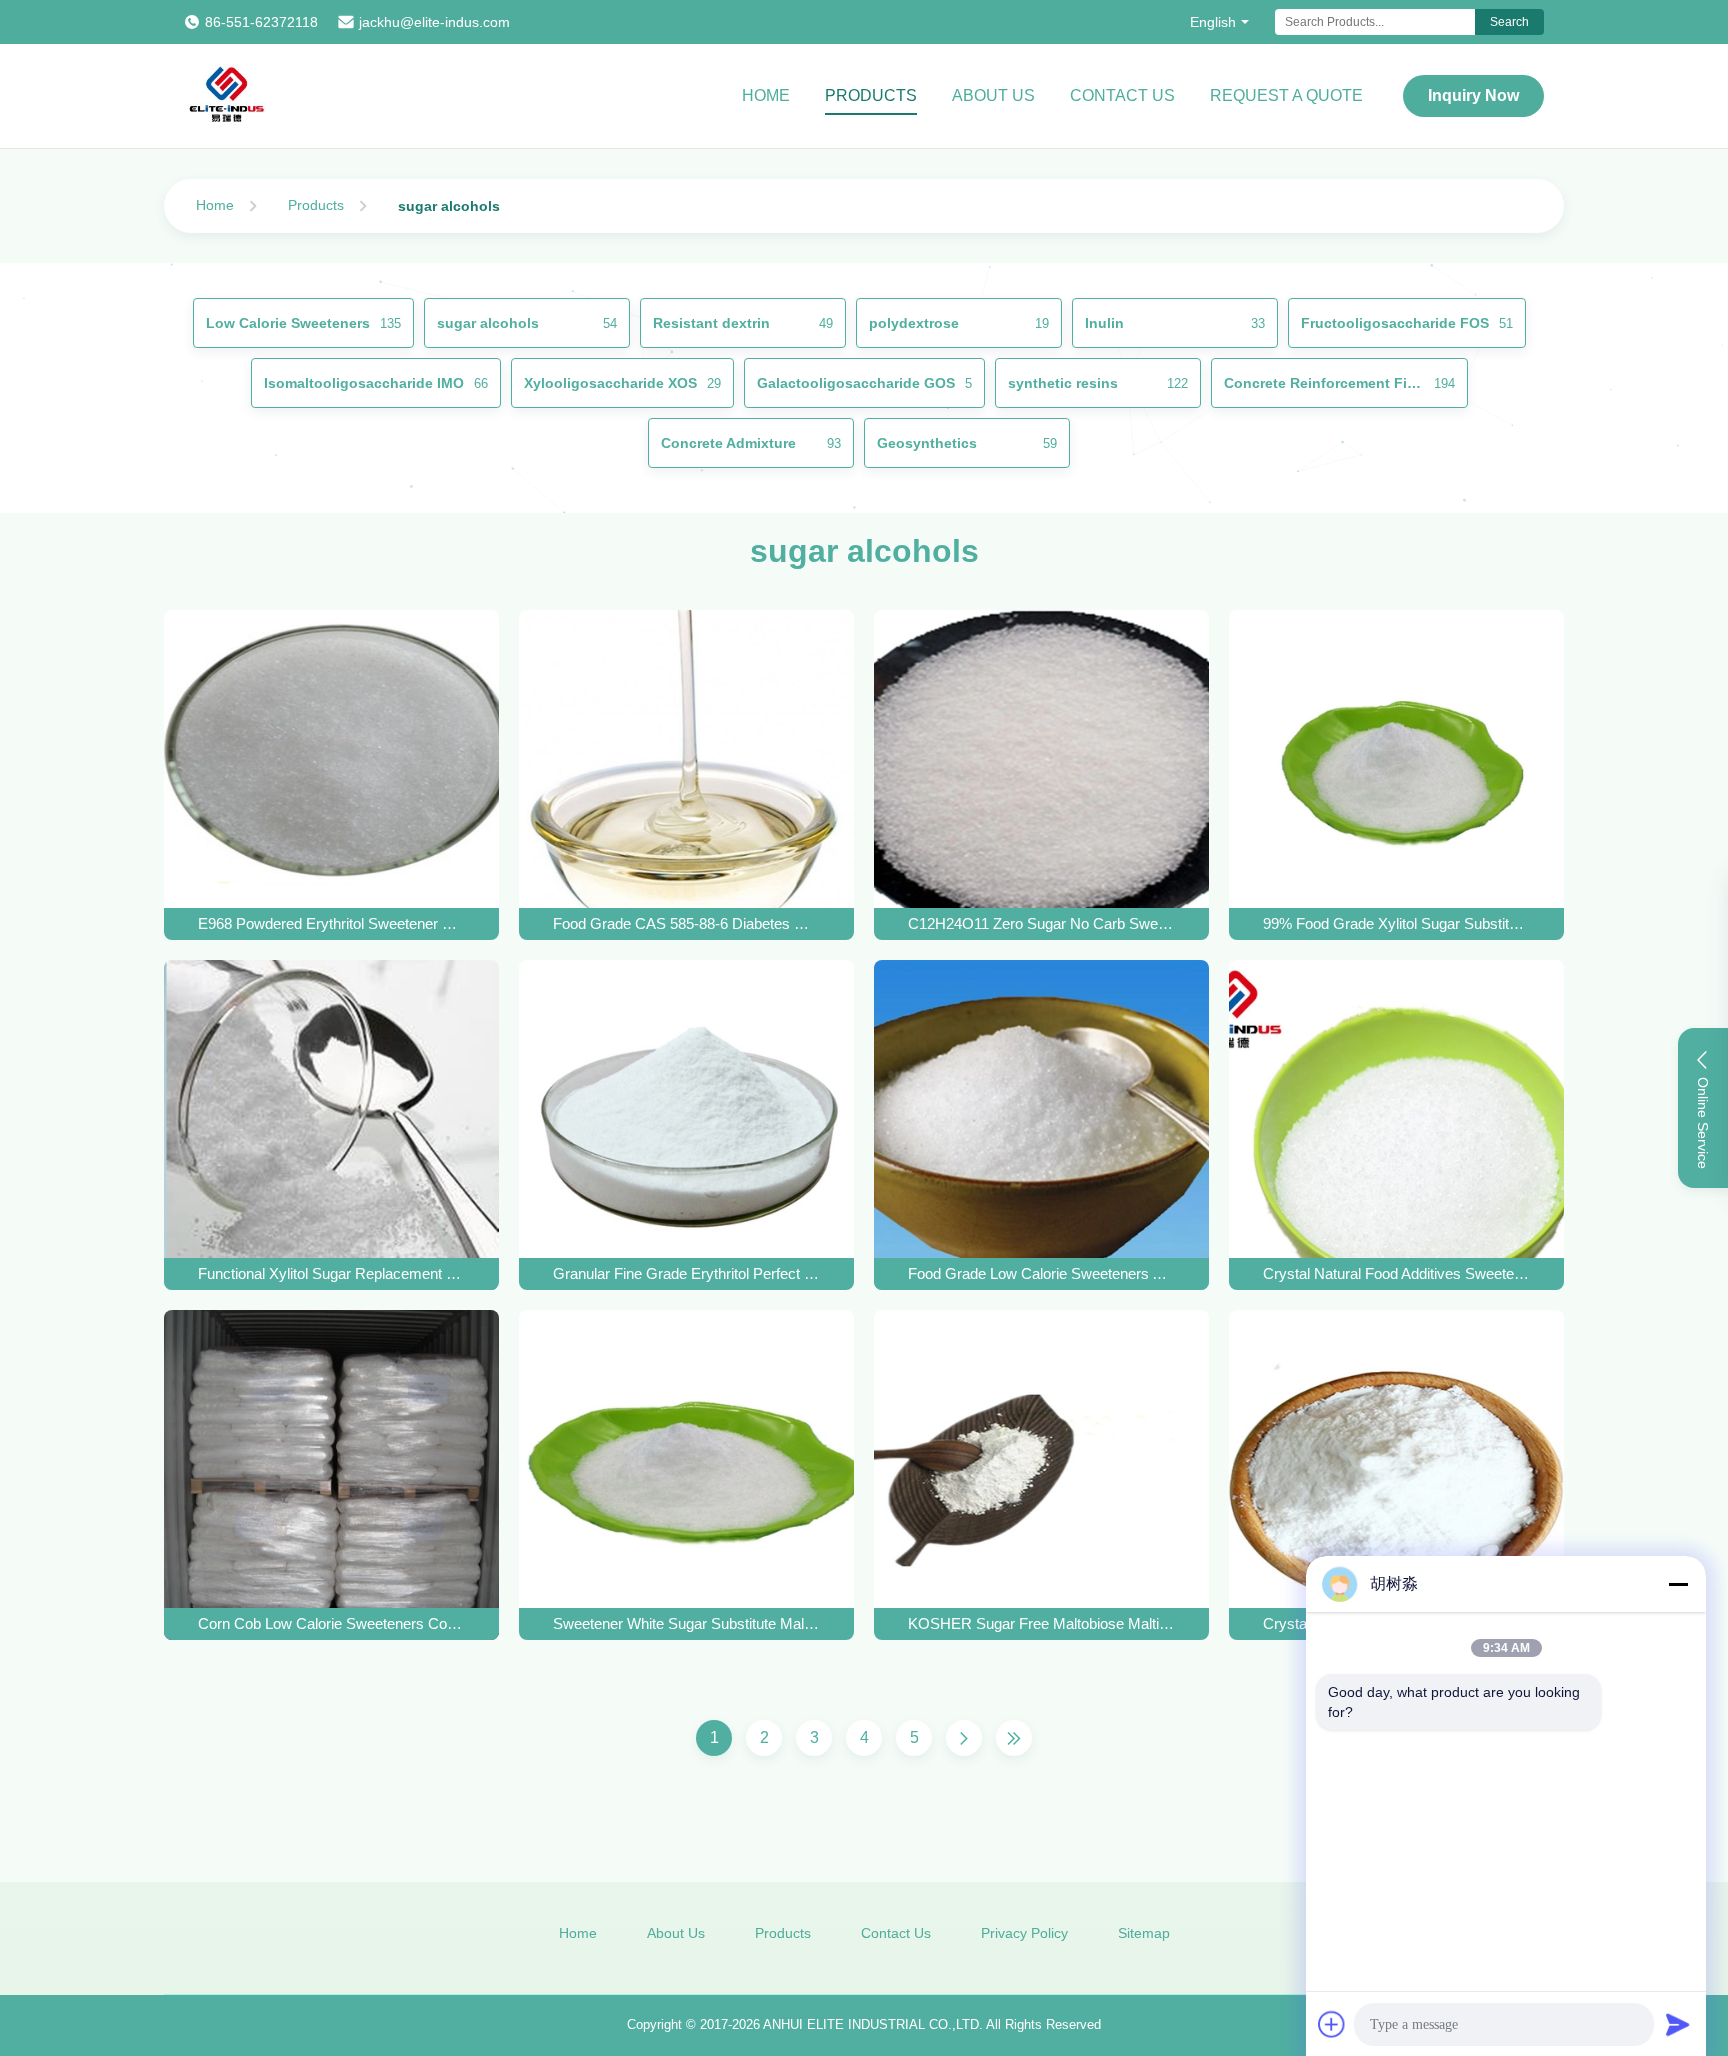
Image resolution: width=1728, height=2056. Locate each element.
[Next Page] (964, 1738)
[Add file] (1332, 2024)
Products (871, 95)
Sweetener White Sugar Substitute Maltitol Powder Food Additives (687, 1623)
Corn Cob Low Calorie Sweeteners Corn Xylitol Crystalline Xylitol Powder (332, 1623)
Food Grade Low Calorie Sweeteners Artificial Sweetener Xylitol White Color (1042, 1273)
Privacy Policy (1024, 1933)
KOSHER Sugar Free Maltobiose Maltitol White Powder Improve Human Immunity (1042, 1623)
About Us (993, 95)
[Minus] (1678, 1584)
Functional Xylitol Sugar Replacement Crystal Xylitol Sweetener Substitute (332, 1273)
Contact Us (1122, 95)
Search (1509, 22)
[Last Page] (1014, 1738)
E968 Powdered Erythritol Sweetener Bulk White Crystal (332, 923)
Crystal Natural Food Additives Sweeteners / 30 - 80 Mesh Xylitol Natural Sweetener (1397, 1273)
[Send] (1678, 2024)
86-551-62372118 (261, 22)
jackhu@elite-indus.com (434, 22)
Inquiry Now (1473, 95)
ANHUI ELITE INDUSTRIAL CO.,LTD (871, 2024)
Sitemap (1144, 1933)
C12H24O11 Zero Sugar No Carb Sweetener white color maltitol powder (1042, 923)
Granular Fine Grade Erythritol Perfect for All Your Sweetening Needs (687, 1273)
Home (766, 95)
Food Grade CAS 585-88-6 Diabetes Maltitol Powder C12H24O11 (687, 923)
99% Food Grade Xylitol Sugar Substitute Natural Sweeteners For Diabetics (1397, 923)
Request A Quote (1286, 95)
